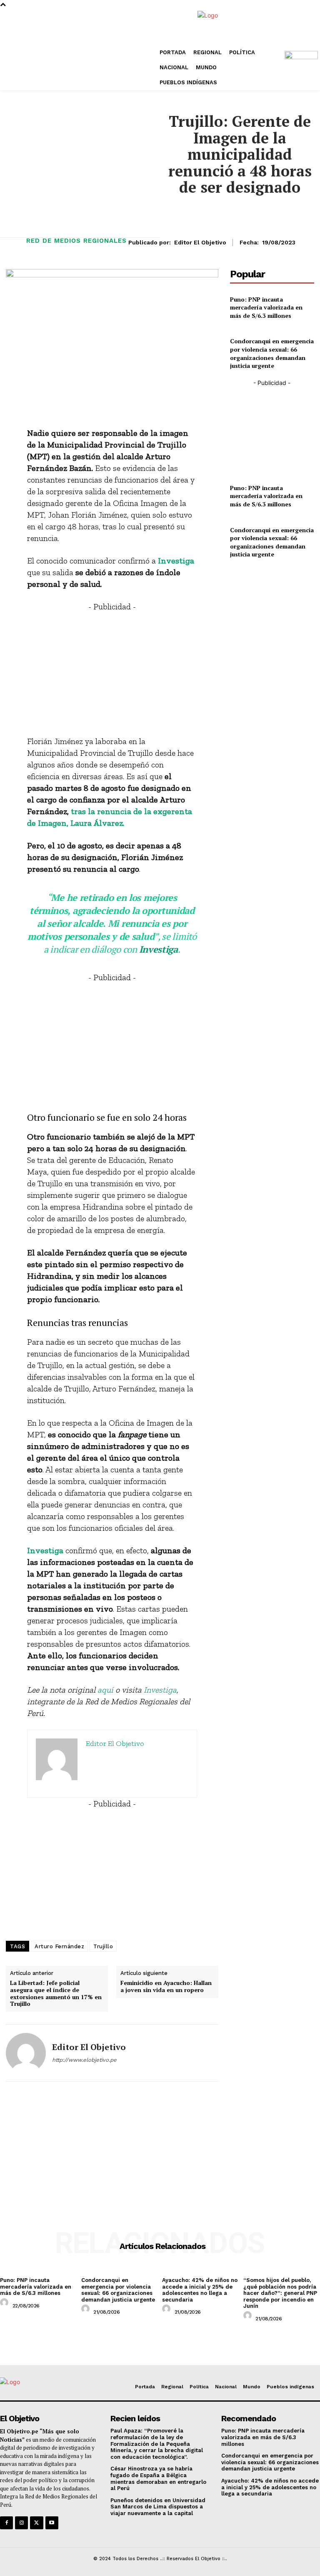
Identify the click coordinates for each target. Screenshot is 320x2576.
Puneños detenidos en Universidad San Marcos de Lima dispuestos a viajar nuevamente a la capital (158, 2507)
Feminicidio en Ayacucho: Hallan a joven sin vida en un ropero (166, 1987)
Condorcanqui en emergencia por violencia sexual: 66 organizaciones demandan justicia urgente (272, 353)
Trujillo (103, 1946)
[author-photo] (5, 2305)
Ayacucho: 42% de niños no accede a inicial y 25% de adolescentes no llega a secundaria (200, 2290)
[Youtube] (52, 2523)
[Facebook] (6, 2523)
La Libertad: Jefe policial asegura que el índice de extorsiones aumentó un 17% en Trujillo (56, 1994)
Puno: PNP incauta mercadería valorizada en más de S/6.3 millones (266, 307)
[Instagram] (21, 2523)
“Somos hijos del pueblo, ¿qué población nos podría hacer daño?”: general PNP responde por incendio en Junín (280, 2293)
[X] (36, 2523)
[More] (208, 408)
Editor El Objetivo (200, 242)
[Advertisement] (112, 671)
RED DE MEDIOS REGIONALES (76, 241)
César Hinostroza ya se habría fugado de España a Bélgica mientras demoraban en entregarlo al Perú (158, 2478)
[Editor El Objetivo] (26, 2053)
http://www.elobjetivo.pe (84, 2060)
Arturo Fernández (59, 1946)
